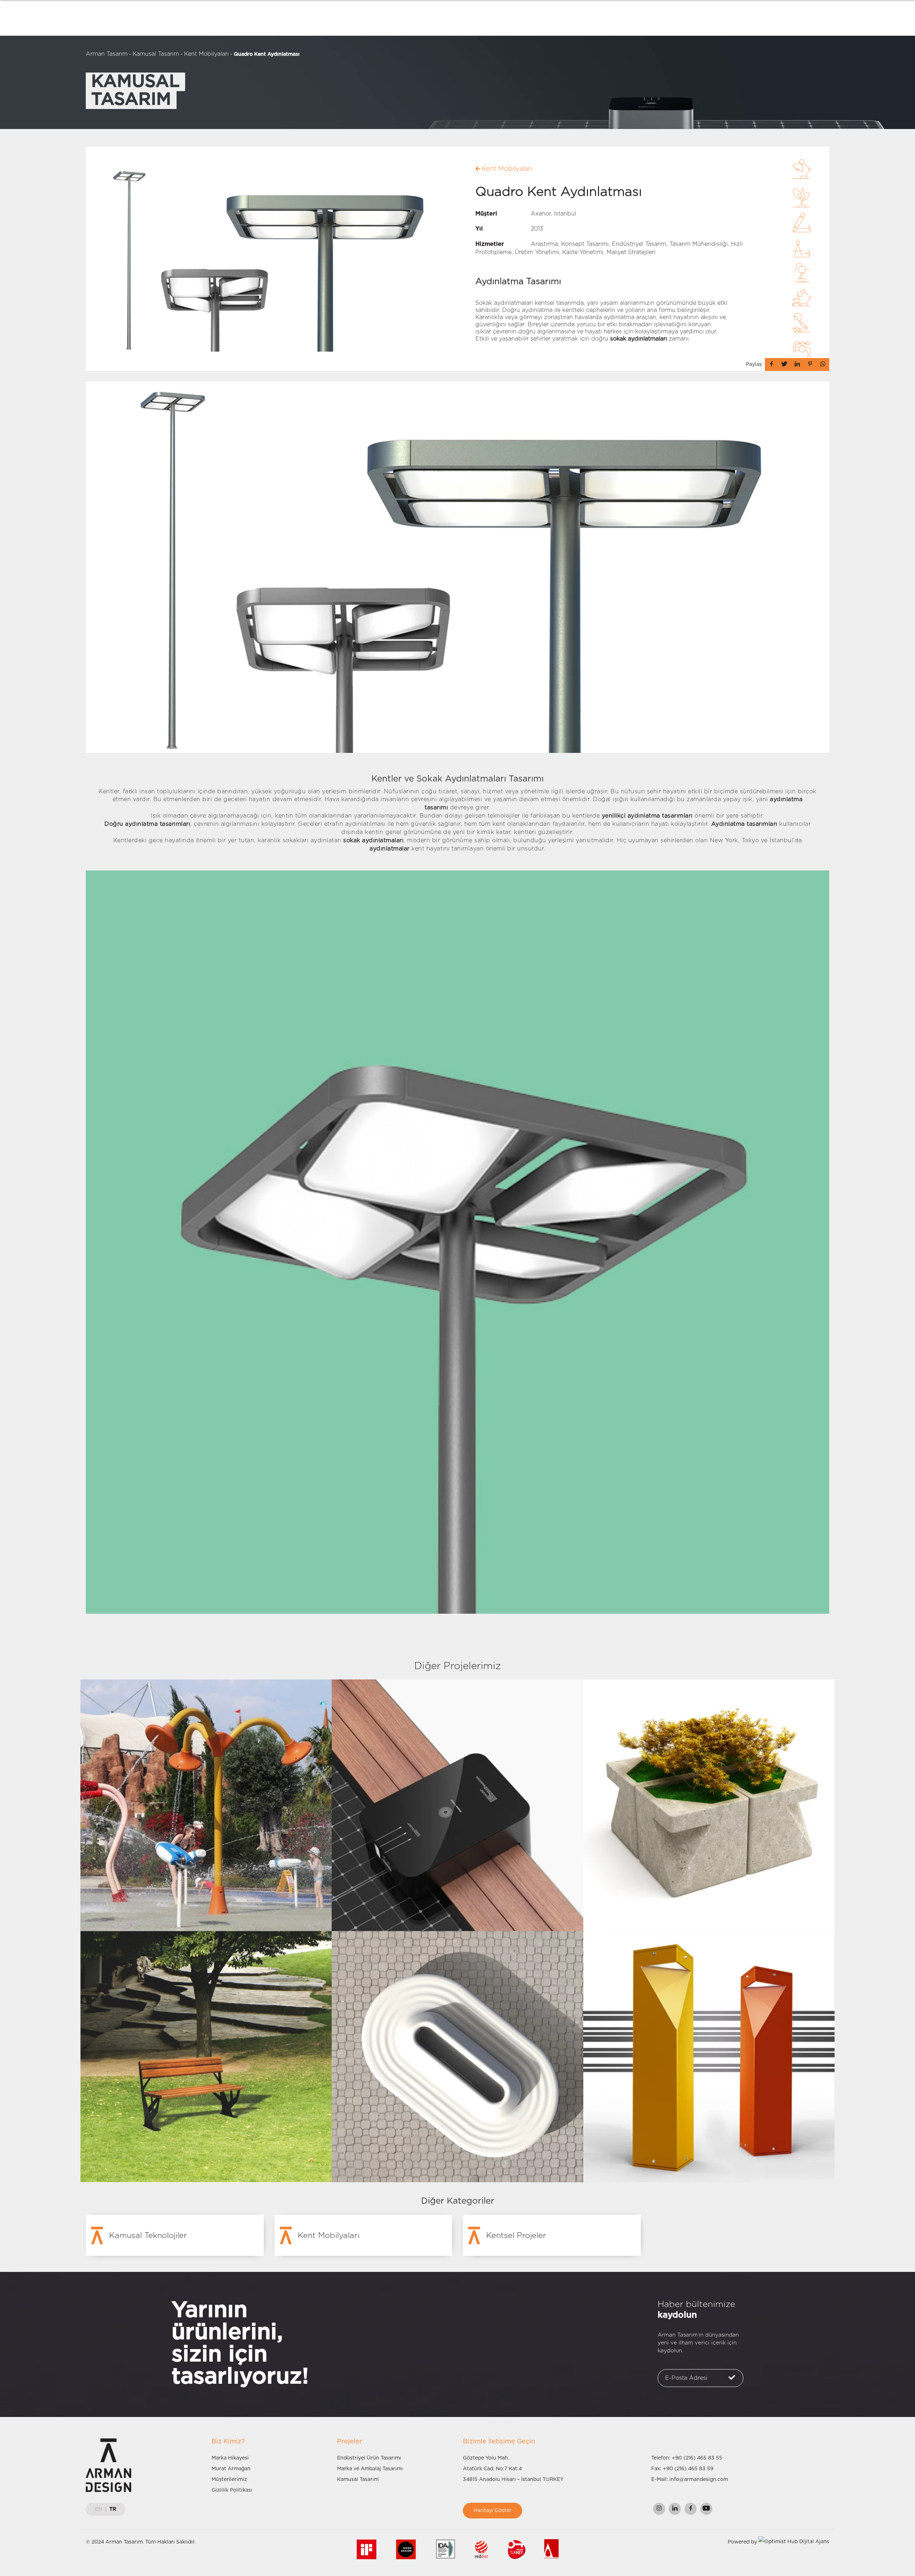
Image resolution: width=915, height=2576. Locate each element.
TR (113, 2509)
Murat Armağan (231, 2469)
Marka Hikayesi (230, 2458)
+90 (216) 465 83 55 (697, 2458)
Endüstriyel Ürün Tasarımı (369, 2458)
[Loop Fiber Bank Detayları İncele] (457, 2056)
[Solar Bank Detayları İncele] (457, 1805)
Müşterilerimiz (229, 2480)
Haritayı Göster (493, 2511)
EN (99, 2509)
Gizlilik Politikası (232, 2490)
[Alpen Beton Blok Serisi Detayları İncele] (709, 1805)
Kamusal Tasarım (156, 54)
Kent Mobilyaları (206, 54)
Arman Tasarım (107, 54)
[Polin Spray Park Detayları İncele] (206, 1805)
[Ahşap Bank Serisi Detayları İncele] (206, 2056)
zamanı (649, 339)
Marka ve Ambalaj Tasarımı (370, 2469)
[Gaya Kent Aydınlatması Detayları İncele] (709, 2056)
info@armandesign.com (699, 2480)
